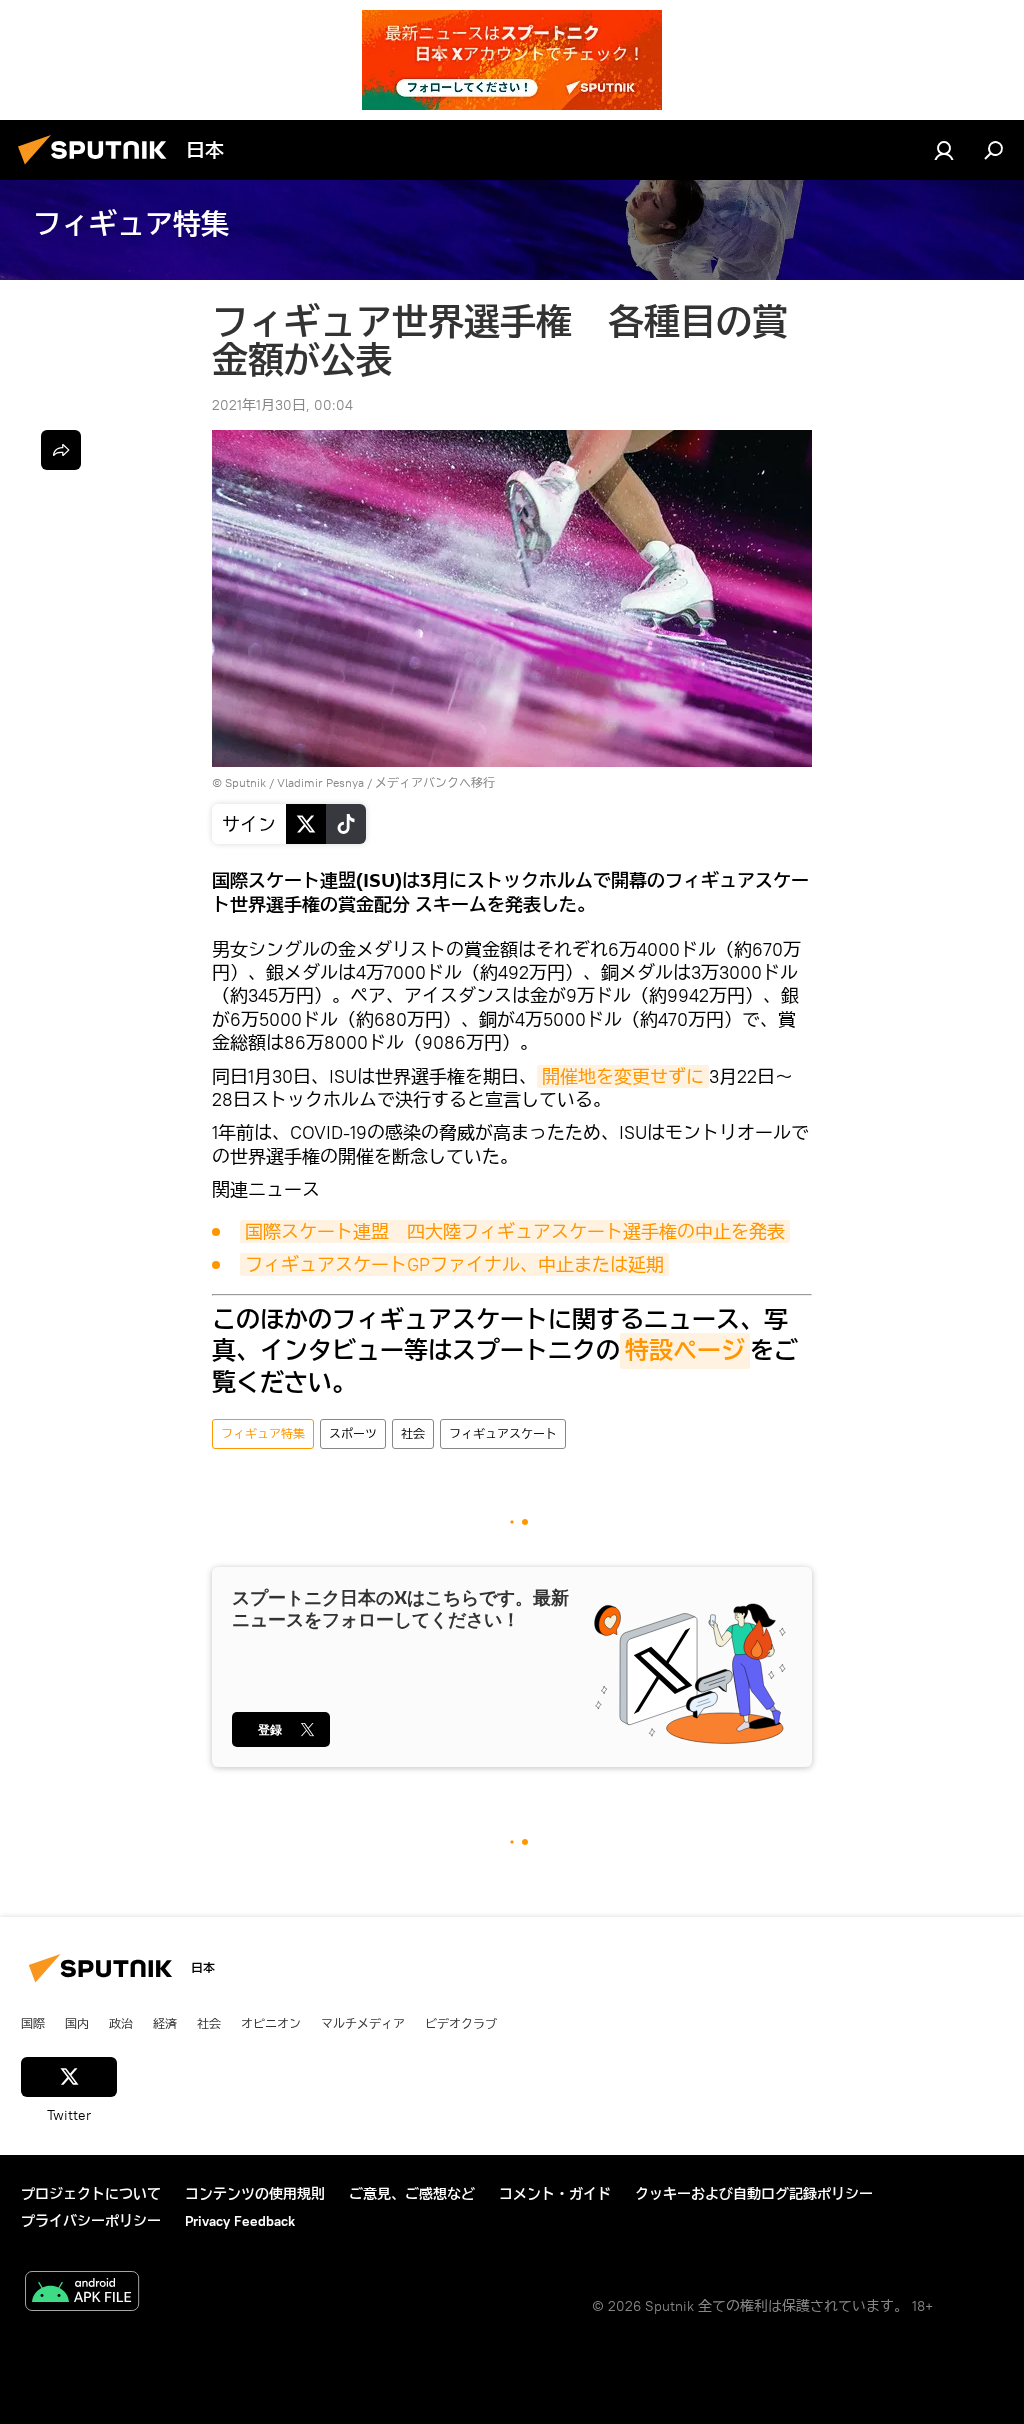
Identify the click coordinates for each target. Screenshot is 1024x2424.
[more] (61, 450)
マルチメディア (363, 2023)
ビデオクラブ (461, 2023)
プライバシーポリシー (91, 2221)
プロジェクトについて (91, 2194)
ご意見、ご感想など (412, 2194)
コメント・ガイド (555, 2194)
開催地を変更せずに (623, 1076)
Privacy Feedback (240, 2221)
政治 (121, 2023)
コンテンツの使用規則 (255, 2194)
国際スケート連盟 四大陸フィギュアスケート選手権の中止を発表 (515, 1231)
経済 (165, 2023)
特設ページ (685, 1351)
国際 (33, 2023)
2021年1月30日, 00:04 (282, 405)
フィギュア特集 (263, 1433)
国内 (77, 2023)
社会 (413, 1433)
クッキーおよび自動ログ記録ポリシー (754, 2194)
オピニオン (271, 2023)
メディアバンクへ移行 (435, 782)
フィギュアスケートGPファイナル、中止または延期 (454, 1264)
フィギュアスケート (503, 1433)
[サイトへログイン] (944, 150)
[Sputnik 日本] (98, 167)
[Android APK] (82, 2293)
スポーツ (353, 1433)
